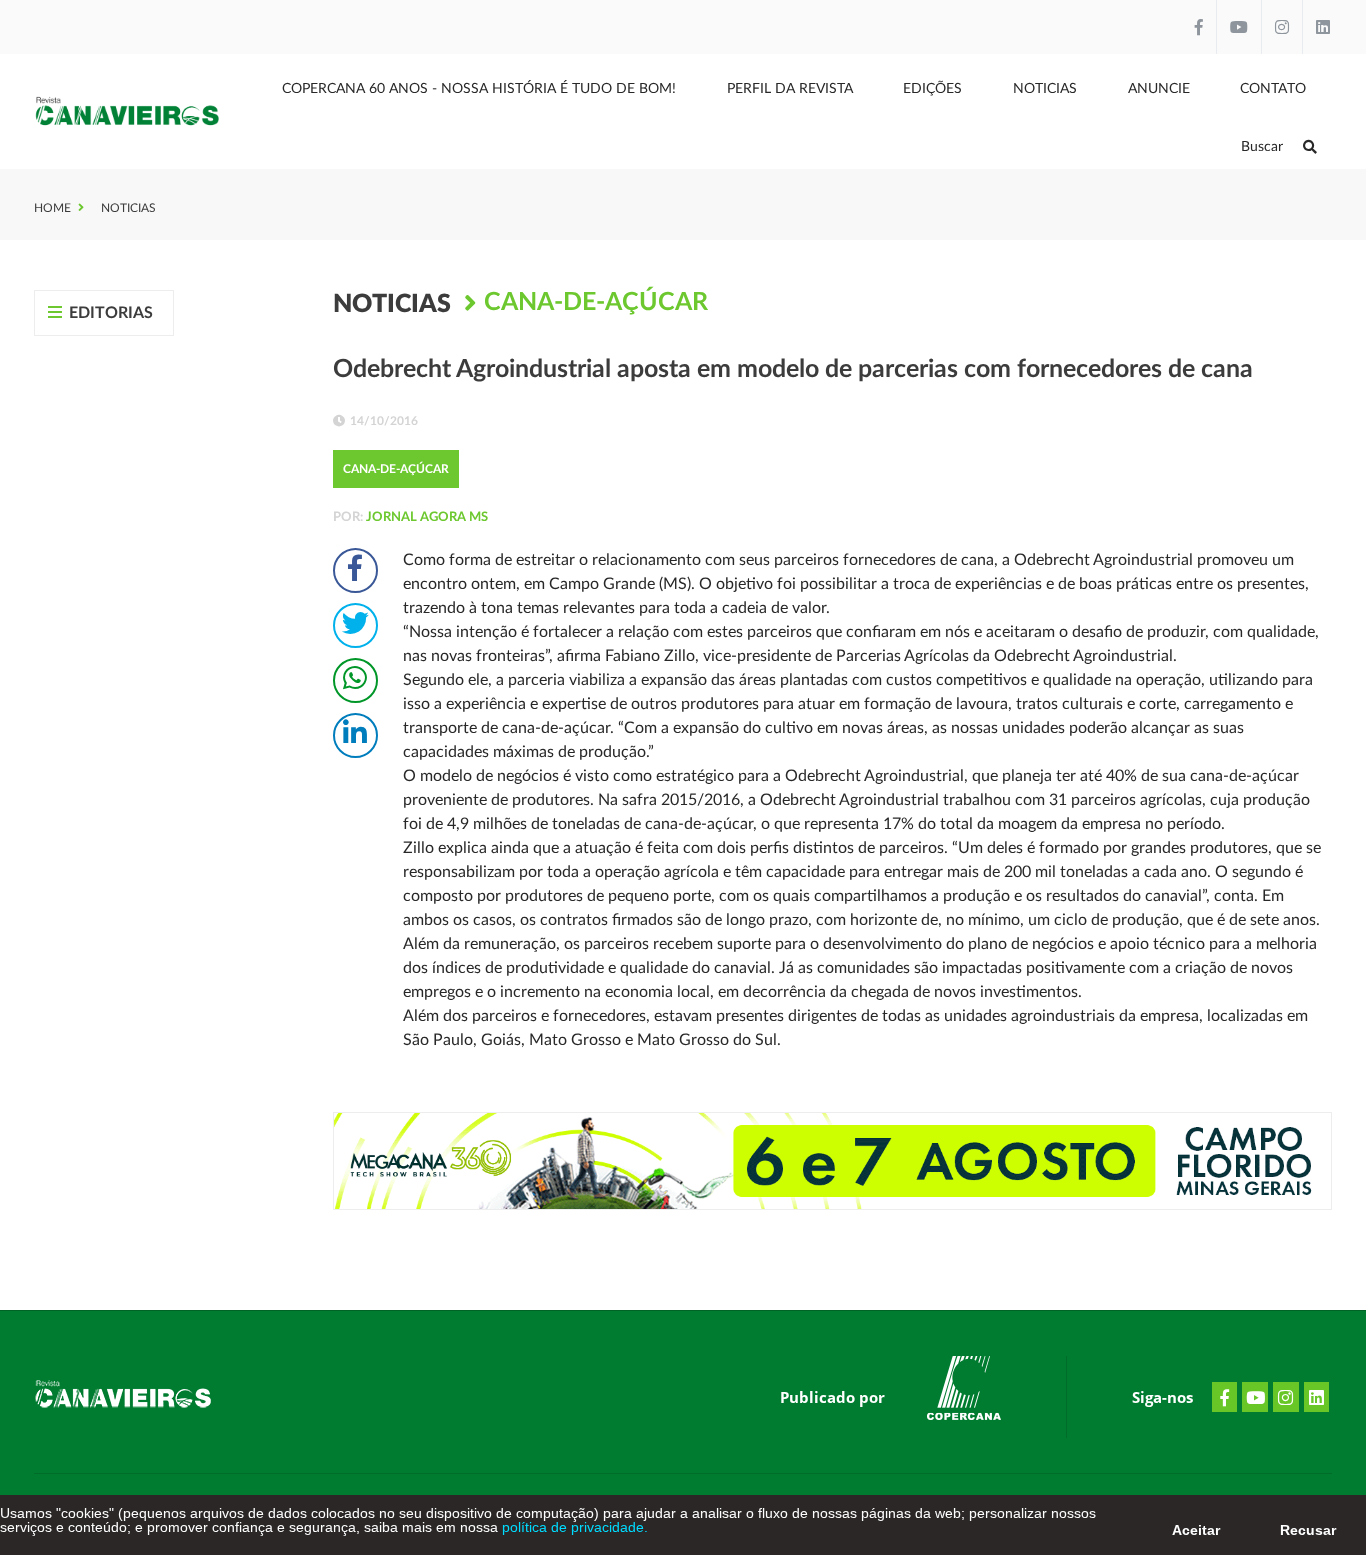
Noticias (1045, 89)
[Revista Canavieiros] (127, 111)
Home (52, 208)
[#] (964, 1392)
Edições (932, 89)
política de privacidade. (573, 1527)
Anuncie (1159, 89)
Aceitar (1196, 1530)
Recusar (1308, 1530)
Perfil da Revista (790, 89)
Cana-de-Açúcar (596, 302)
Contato (1273, 89)
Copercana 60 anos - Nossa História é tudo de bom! (479, 89)
